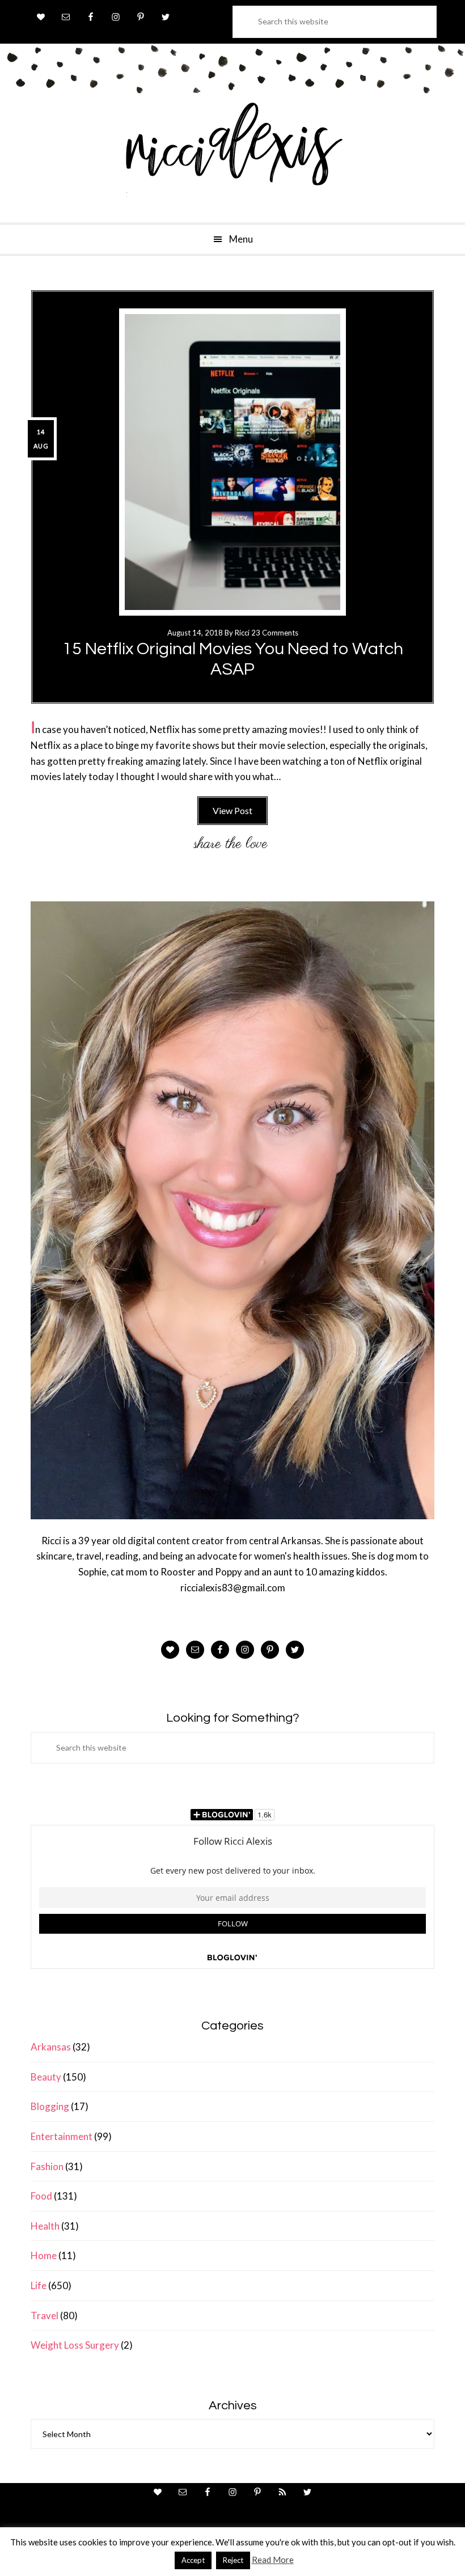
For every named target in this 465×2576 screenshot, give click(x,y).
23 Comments (275, 633)
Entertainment (62, 2136)
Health (45, 2226)
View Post (232, 810)
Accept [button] (193, 2560)
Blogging (50, 2106)
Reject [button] (233, 2560)
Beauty (46, 2077)
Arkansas (51, 2047)
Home (44, 2255)
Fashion (47, 2166)
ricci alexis (232, 155)
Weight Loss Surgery (75, 2345)
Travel (45, 2316)
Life (39, 2285)
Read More (273, 2560)
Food (41, 2196)
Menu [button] (241, 239)
